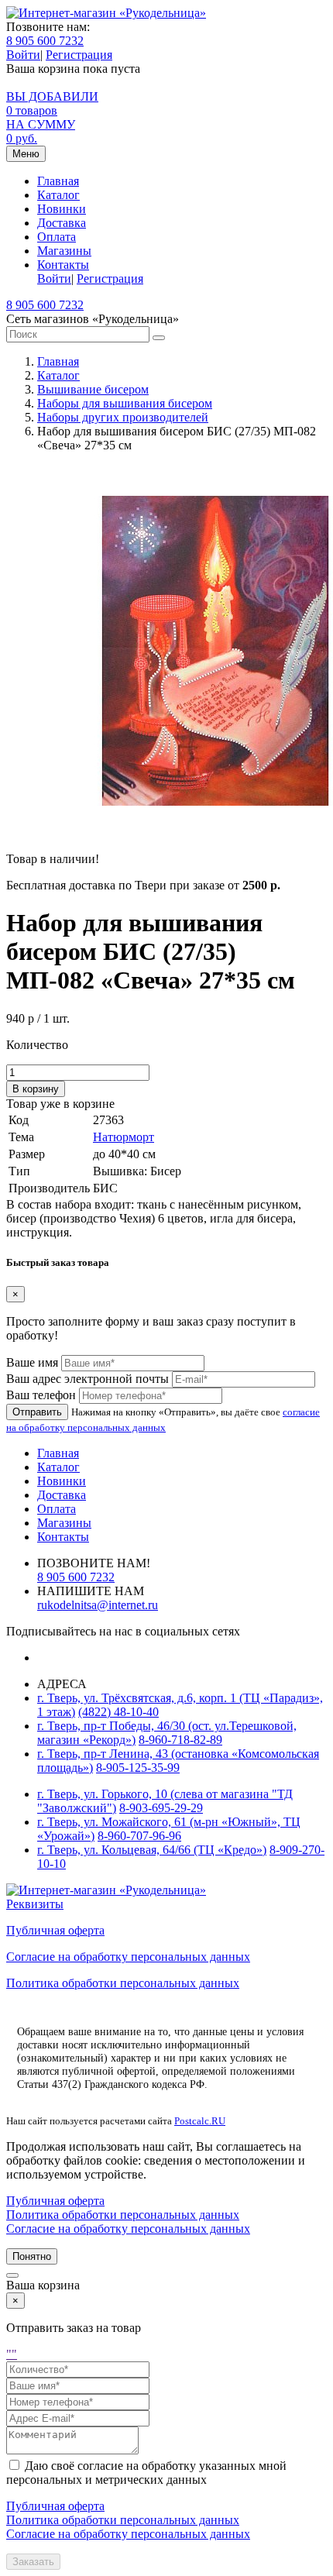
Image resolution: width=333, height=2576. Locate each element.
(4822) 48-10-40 (118, 1712)
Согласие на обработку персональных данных (128, 1957)
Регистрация (79, 55)
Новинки (62, 209)
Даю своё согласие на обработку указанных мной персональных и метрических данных (146, 2473)
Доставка (62, 223)
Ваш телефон (41, 1395)
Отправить (37, 1412)
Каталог (58, 195)
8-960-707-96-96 (139, 1836)
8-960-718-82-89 (180, 1740)
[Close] (12, 2275)
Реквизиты (35, 1904)
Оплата (57, 237)
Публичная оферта (55, 1930)
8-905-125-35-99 (138, 1768)
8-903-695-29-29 (161, 1808)
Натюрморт (124, 1137)
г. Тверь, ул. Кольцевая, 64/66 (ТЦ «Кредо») (152, 1850)
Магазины (64, 251)
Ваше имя (32, 1362)
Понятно (32, 2256)
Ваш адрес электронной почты (88, 1379)
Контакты (63, 265)
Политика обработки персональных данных (123, 1983)
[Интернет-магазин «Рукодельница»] (106, 13)
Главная (58, 181)
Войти (23, 55)
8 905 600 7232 (45, 41)
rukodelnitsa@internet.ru (98, 1605)
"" (12, 2354)
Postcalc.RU (200, 2121)
